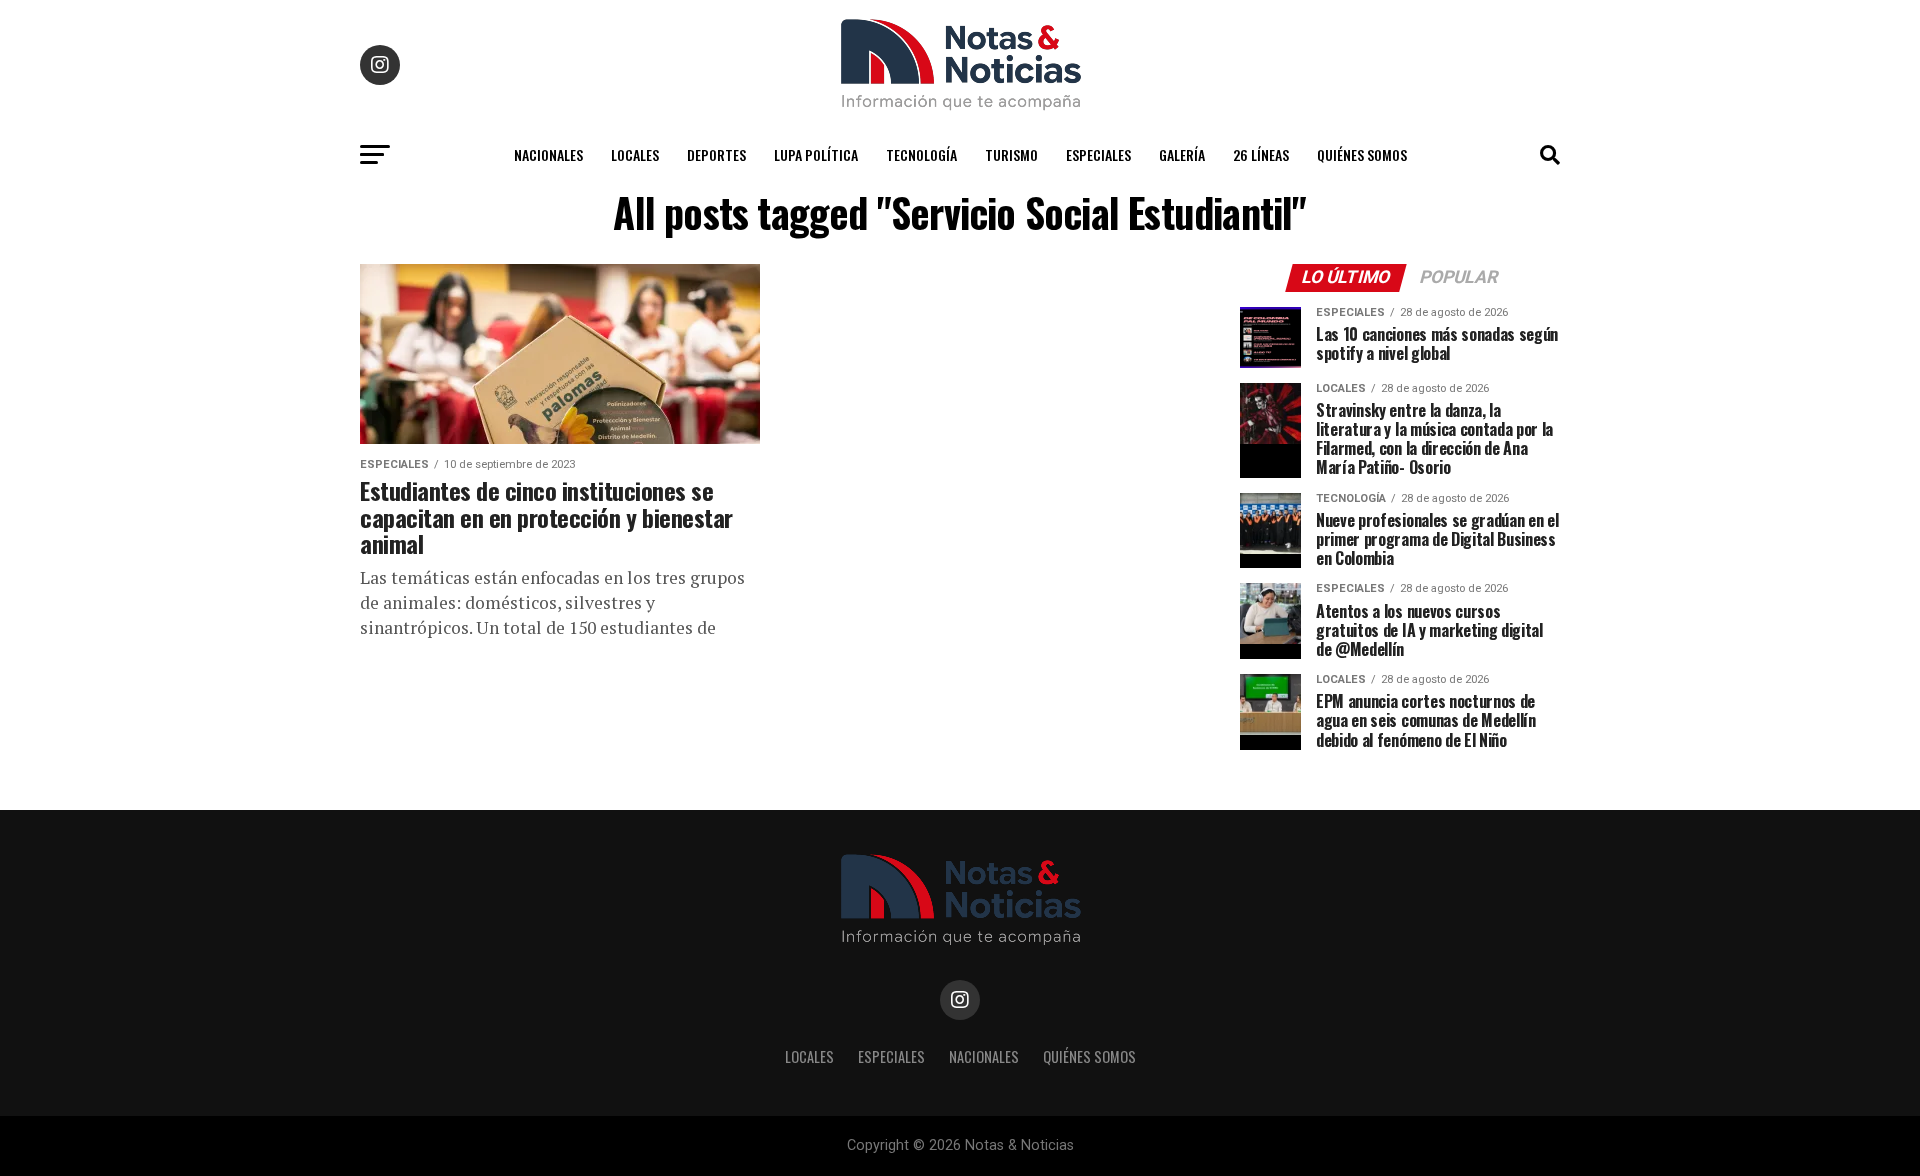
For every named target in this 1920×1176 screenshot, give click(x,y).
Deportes (716, 154)
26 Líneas (1261, 154)
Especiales (1098, 154)
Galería (1182, 154)
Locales (635, 154)
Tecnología (921, 154)
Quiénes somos (1362, 154)
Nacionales (548, 154)
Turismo (1011, 154)
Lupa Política (816, 154)
